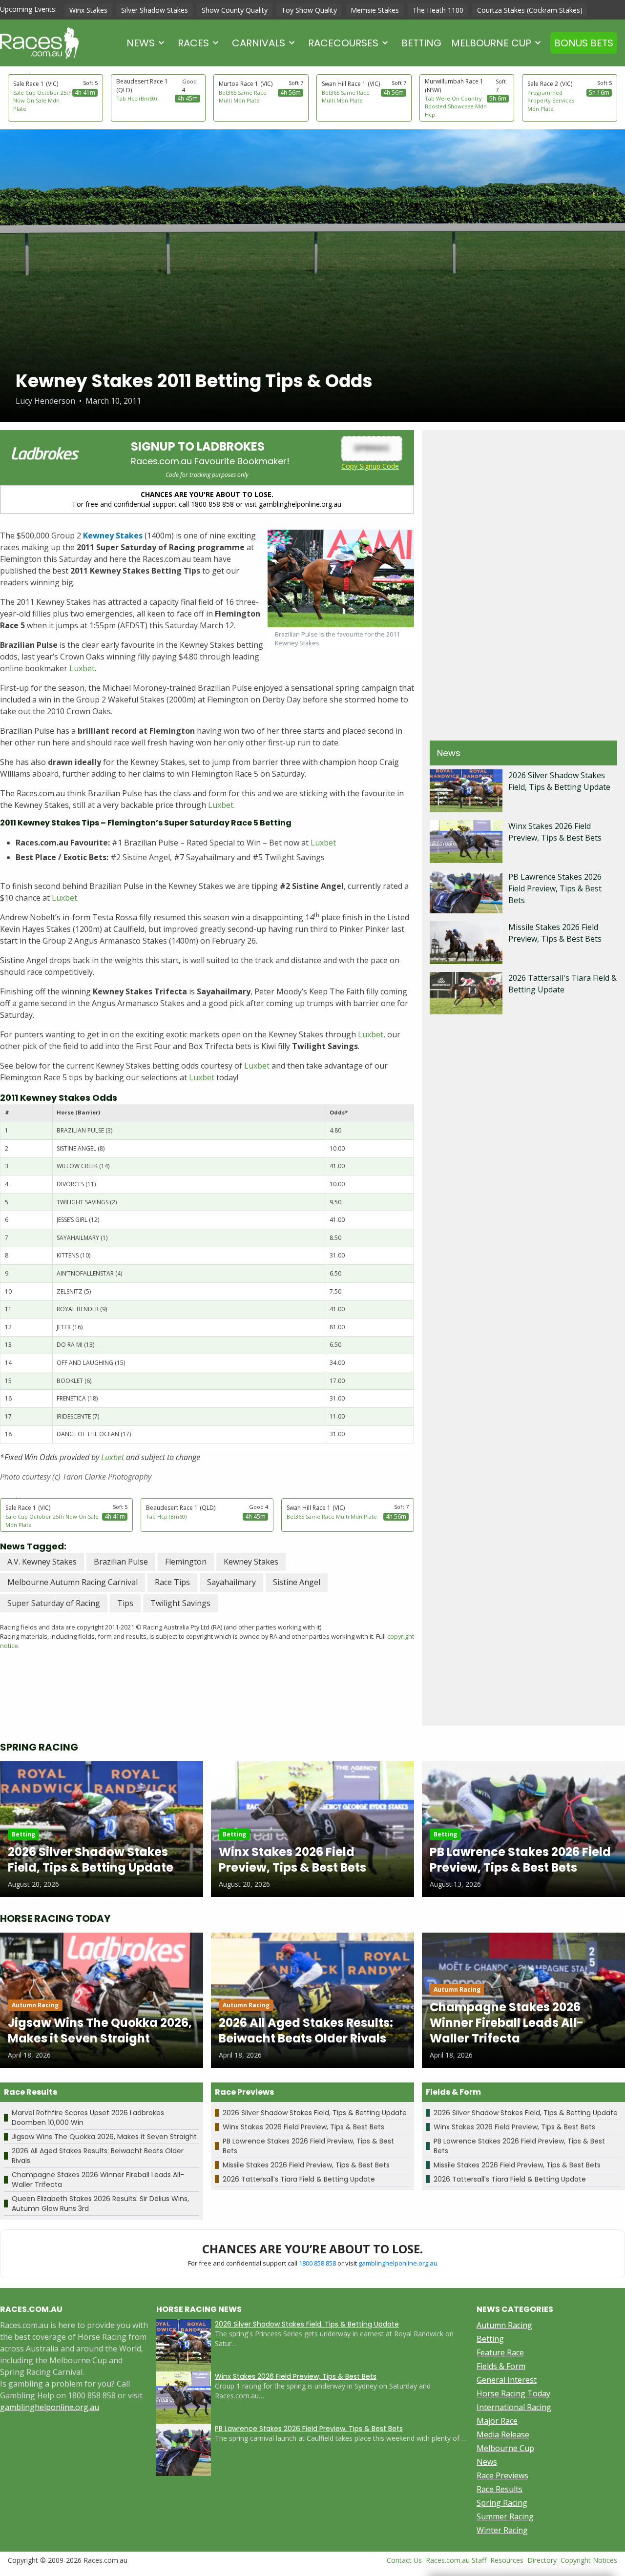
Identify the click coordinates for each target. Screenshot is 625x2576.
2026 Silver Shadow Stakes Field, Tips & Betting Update (315, 2113)
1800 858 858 (317, 2263)
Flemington (186, 1562)
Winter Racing (502, 2530)
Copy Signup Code (370, 466)
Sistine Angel (297, 1582)
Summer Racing (505, 2516)
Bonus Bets (584, 43)
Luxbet (82, 668)
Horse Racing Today (513, 2393)
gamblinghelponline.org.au (398, 2263)
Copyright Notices (589, 2560)
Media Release (503, 2434)
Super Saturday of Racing (54, 1603)
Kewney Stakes (251, 1562)
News (141, 43)
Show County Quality (235, 10)
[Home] (39, 43)
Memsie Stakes (375, 10)
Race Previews (502, 2475)
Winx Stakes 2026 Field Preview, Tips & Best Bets (303, 2127)
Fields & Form (501, 2366)
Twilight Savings (180, 1603)
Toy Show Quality (309, 10)
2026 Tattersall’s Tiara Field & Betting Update (299, 2179)
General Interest (507, 2380)
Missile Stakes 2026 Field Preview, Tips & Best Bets (306, 2165)
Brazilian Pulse (121, 1562)
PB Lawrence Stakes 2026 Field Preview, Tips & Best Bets (555, 888)
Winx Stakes (88, 10)
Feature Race (500, 2352)
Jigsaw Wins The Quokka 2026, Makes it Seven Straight (104, 2137)
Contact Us (404, 2560)
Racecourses (343, 43)
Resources (507, 2560)
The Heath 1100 (438, 10)
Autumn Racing (504, 2325)
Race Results (500, 2489)
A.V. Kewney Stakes (42, 1562)
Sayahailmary (231, 1582)
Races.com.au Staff (456, 2560)
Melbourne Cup (491, 43)
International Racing (514, 2407)
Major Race (497, 2421)
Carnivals (259, 43)
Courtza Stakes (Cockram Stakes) (530, 10)
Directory (542, 2560)
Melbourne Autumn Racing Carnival (73, 1582)
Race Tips (172, 1582)
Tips (125, 1603)
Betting (421, 43)
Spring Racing (502, 2503)
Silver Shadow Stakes (155, 10)
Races (193, 43)
